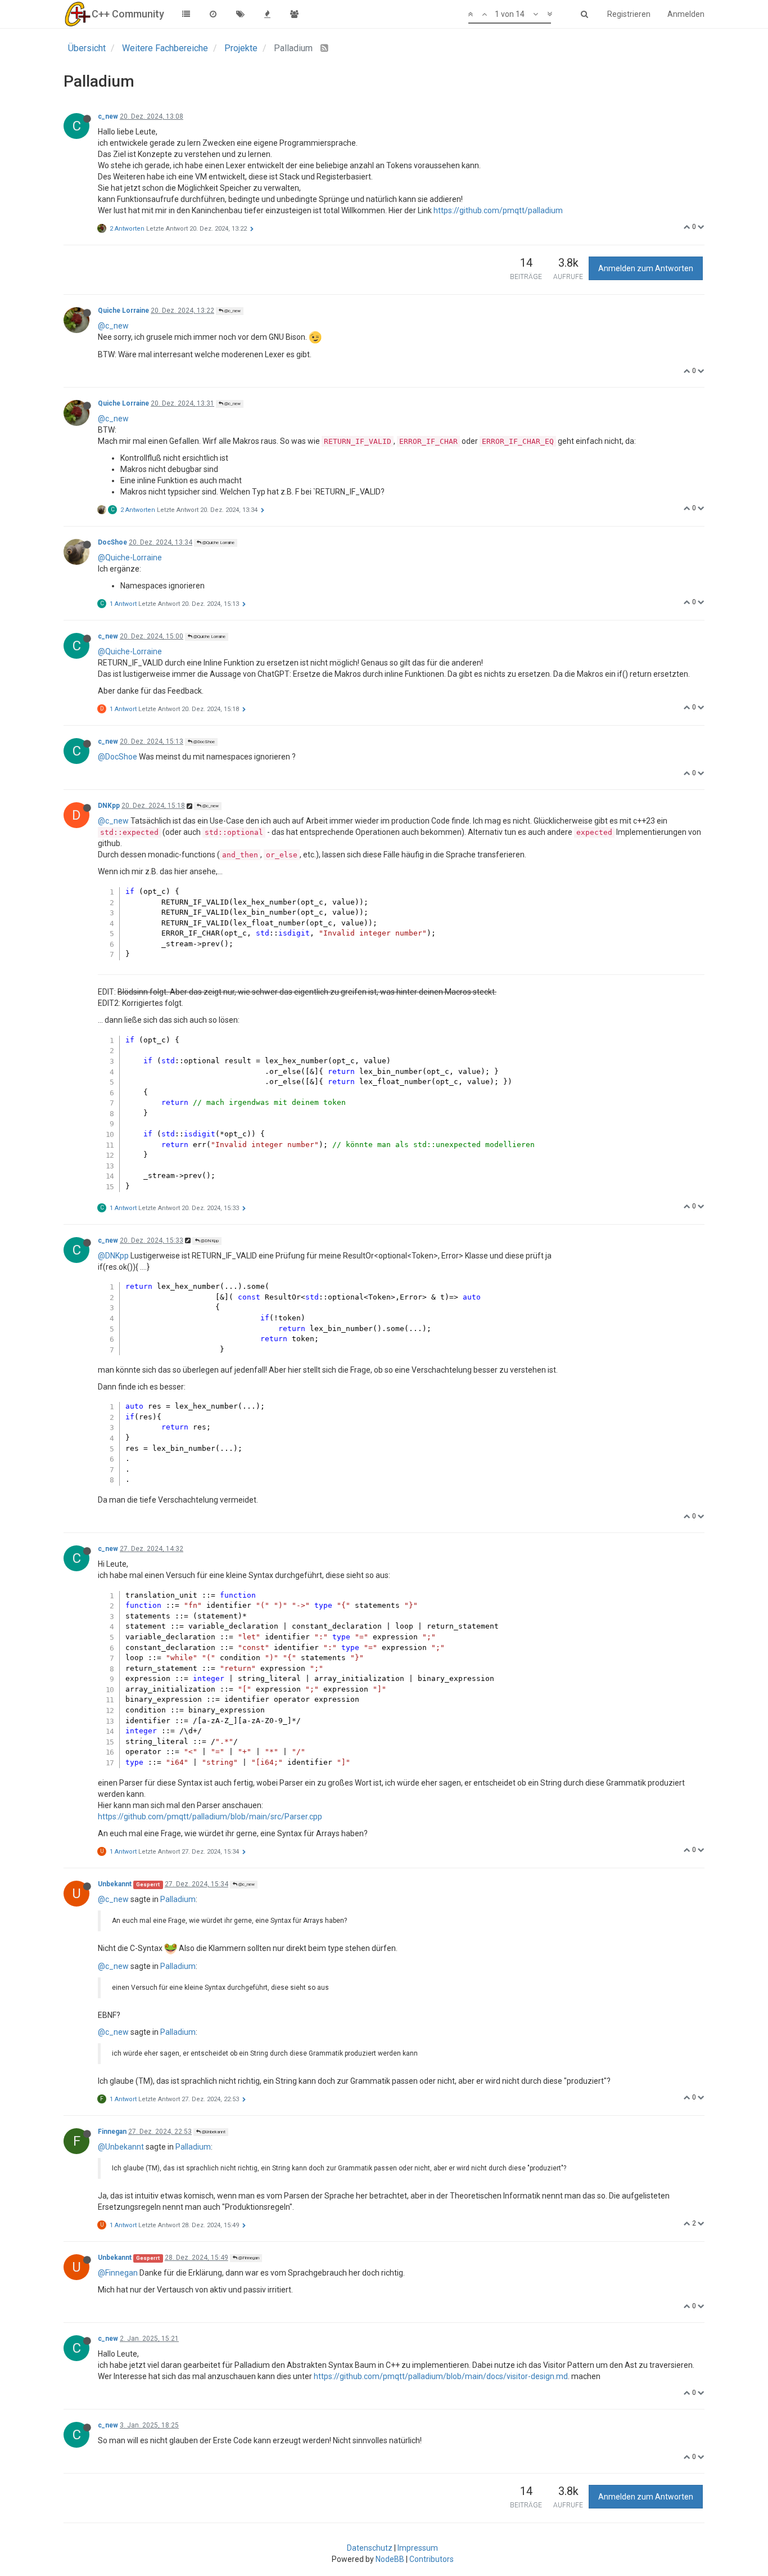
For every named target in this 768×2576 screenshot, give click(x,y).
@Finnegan (248, 2258)
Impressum (418, 2548)
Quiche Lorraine (123, 311)
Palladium (178, 1899)
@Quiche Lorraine (218, 543)
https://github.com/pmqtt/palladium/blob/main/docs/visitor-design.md (441, 2376)
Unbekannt (115, 1884)
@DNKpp (209, 1241)
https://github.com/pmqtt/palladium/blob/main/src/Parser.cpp (210, 1817)
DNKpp (109, 806)
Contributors (432, 2559)
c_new (108, 116)
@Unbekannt (213, 2132)
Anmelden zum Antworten (646, 268)
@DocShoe (204, 742)
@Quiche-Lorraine (130, 558)
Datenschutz (370, 2548)
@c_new (232, 311)
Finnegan (112, 2132)
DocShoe (112, 542)
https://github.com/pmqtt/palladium (498, 210)
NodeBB (390, 2559)
